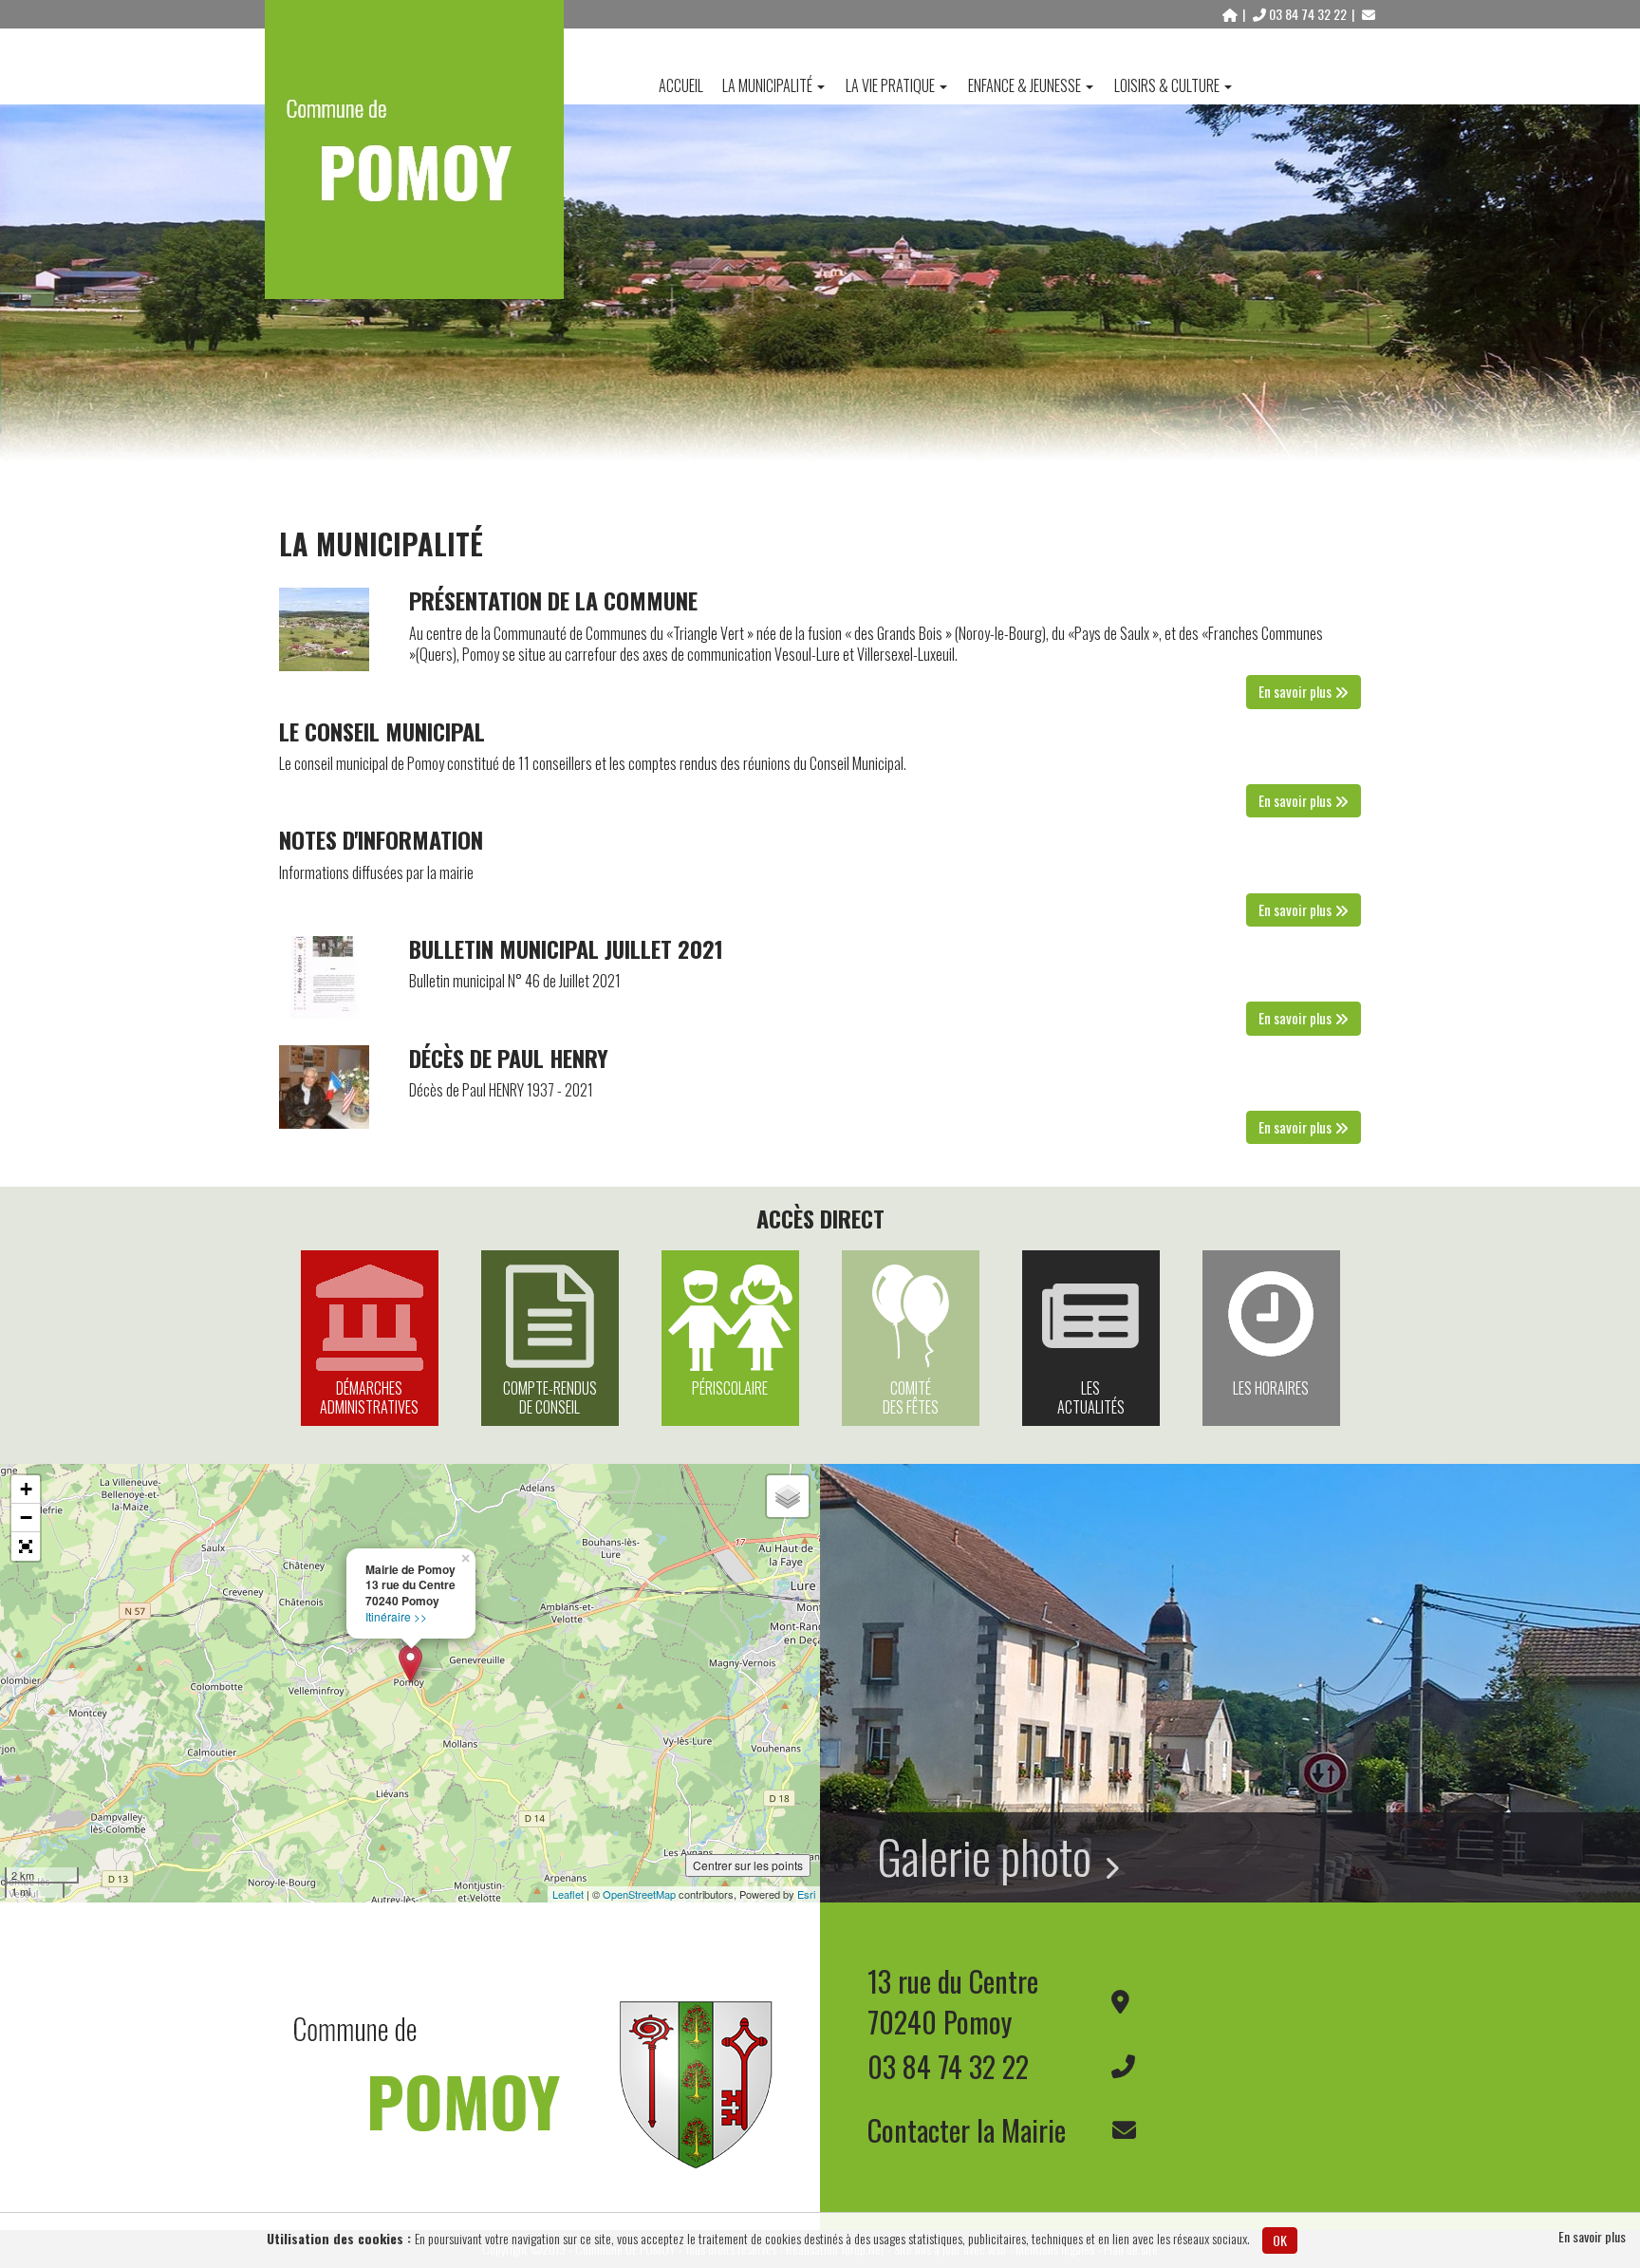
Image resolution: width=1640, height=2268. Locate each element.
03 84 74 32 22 (1308, 14)
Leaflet (568, 1894)
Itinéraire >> (396, 1616)
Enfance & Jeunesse (1025, 85)
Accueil (681, 85)
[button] (26, 1546)
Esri (806, 1894)
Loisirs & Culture (1167, 85)
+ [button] (26, 1489)
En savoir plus (1592, 2237)
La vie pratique (890, 85)
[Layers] (788, 1496)
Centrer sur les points (748, 1865)
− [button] (26, 1518)
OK (1280, 2240)
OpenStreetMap (639, 1894)
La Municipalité (767, 85)
